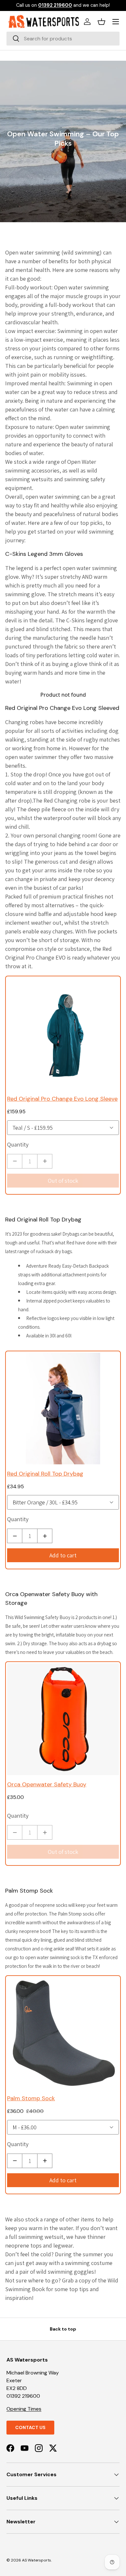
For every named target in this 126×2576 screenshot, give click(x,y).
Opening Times (24, 2409)
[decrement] (15, 1161)
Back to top (63, 2329)
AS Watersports (37, 2560)
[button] (101, 22)
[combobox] (63, 39)
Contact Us (30, 2427)
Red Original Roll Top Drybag (43, 1220)
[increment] (45, 1161)
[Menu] (116, 22)
